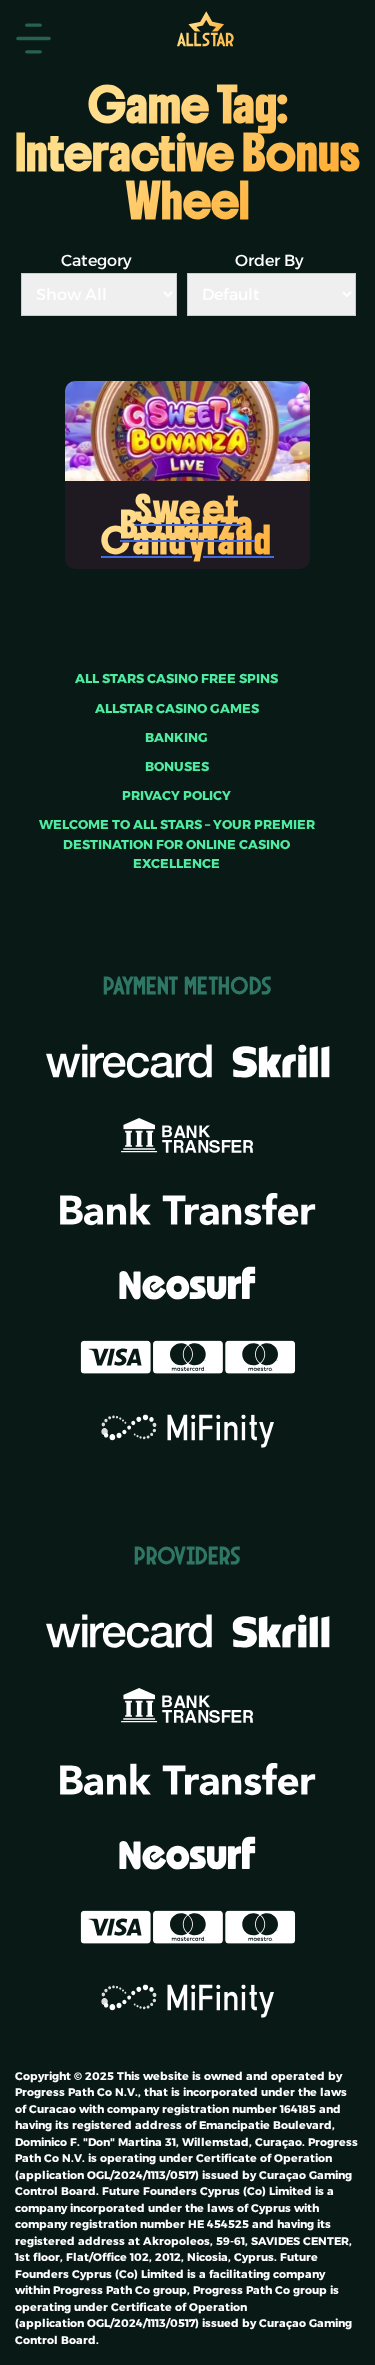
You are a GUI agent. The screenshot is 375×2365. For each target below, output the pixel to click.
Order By (269, 260)
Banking (176, 737)
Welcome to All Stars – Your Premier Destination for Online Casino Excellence (177, 843)
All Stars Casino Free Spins (176, 678)
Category (96, 260)
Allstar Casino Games (177, 708)
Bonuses (177, 766)
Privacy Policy (176, 795)
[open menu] (33, 38)
